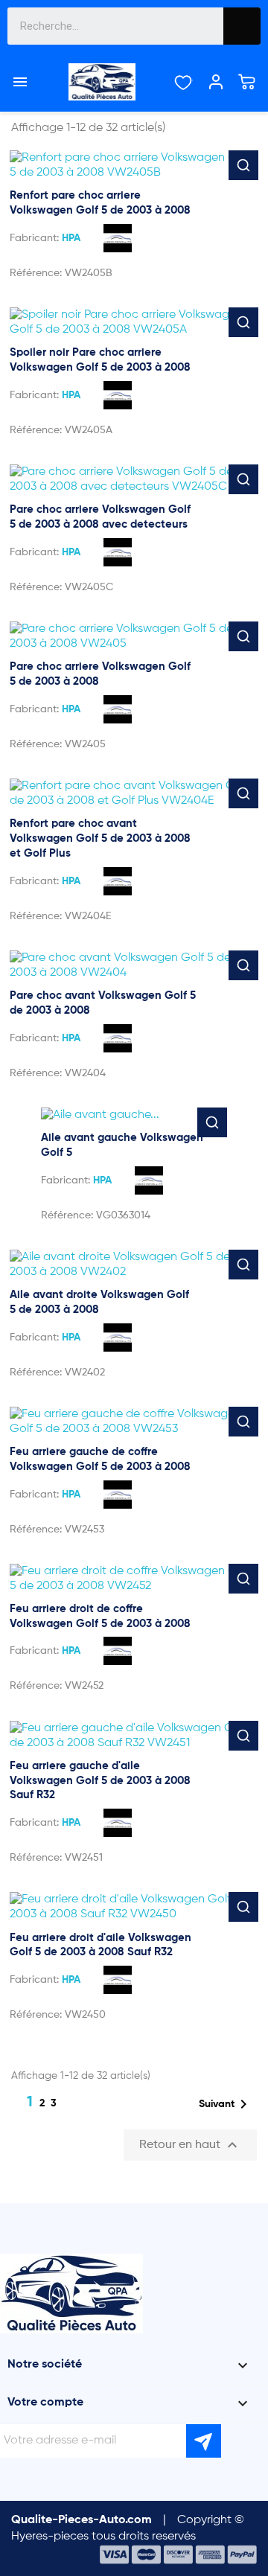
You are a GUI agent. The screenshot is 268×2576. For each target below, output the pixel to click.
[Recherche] (242, 26)
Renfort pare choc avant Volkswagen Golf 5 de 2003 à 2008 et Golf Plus (100, 838)
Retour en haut (190, 2145)
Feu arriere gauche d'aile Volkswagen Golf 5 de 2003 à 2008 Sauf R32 (100, 1781)
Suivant (226, 2104)
